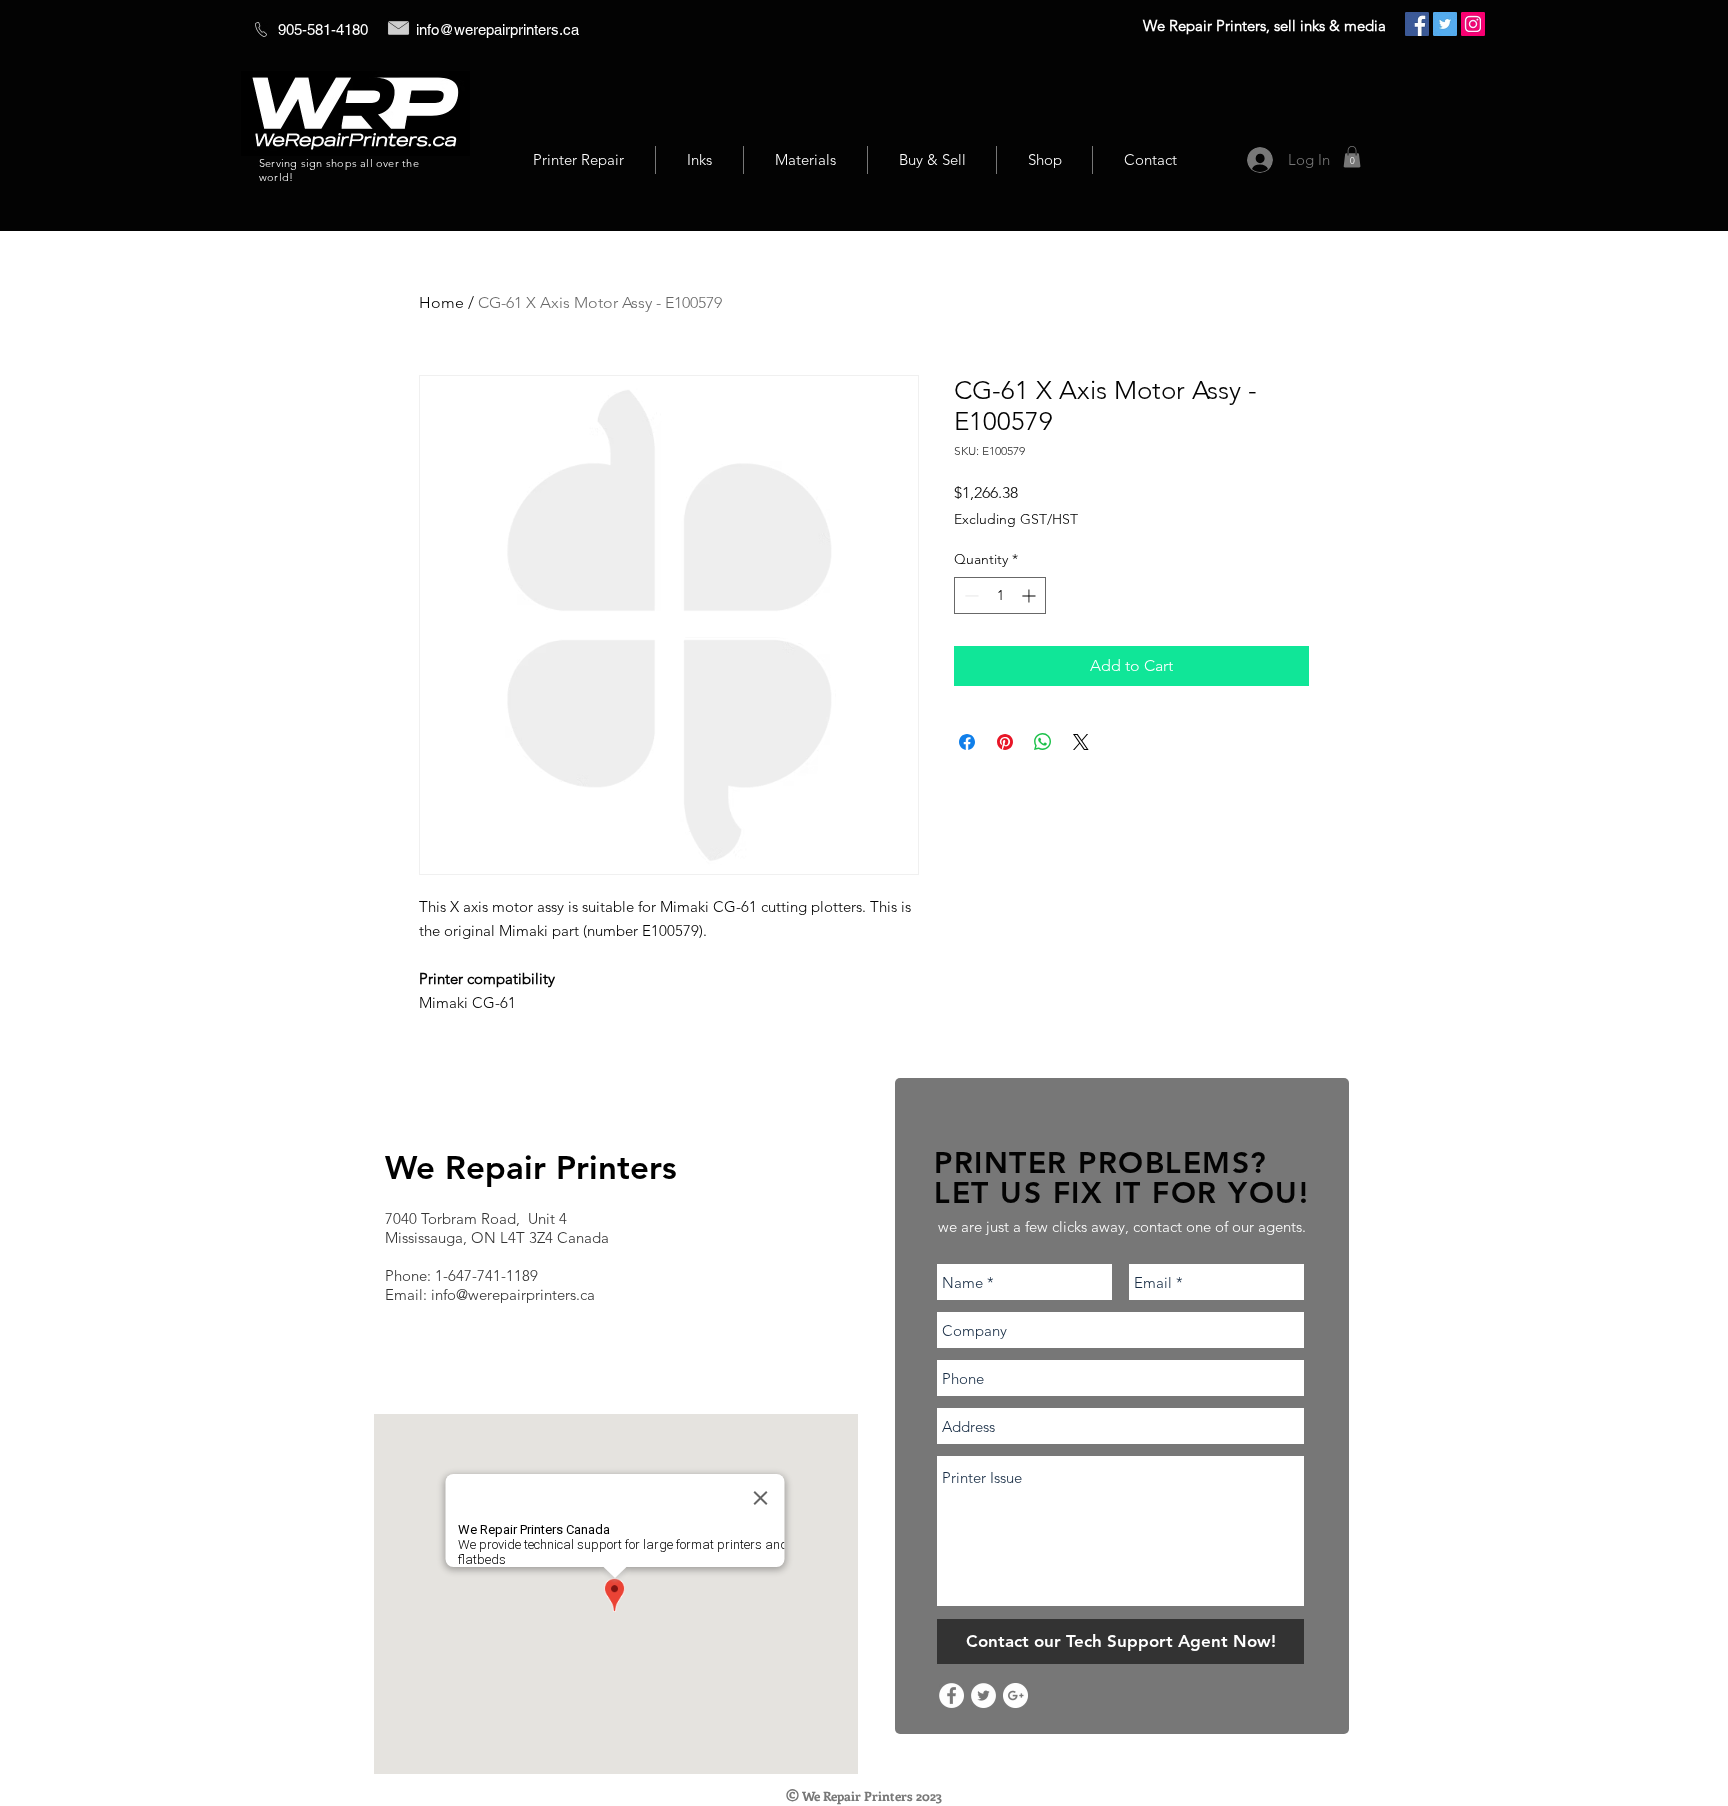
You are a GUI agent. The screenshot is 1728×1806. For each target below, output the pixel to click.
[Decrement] (969, 595)
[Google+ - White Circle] (1015, 1695)
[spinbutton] (1000, 595)
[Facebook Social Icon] (1417, 24)
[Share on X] (1081, 742)
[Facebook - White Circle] (951, 1695)
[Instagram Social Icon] (1473, 24)
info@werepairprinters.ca (497, 29)
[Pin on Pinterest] (1005, 742)
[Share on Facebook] (967, 742)
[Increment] (1030, 595)
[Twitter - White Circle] (983, 1695)
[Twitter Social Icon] (1445, 24)
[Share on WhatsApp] (1043, 742)
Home (441, 302)
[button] (1352, 157)
